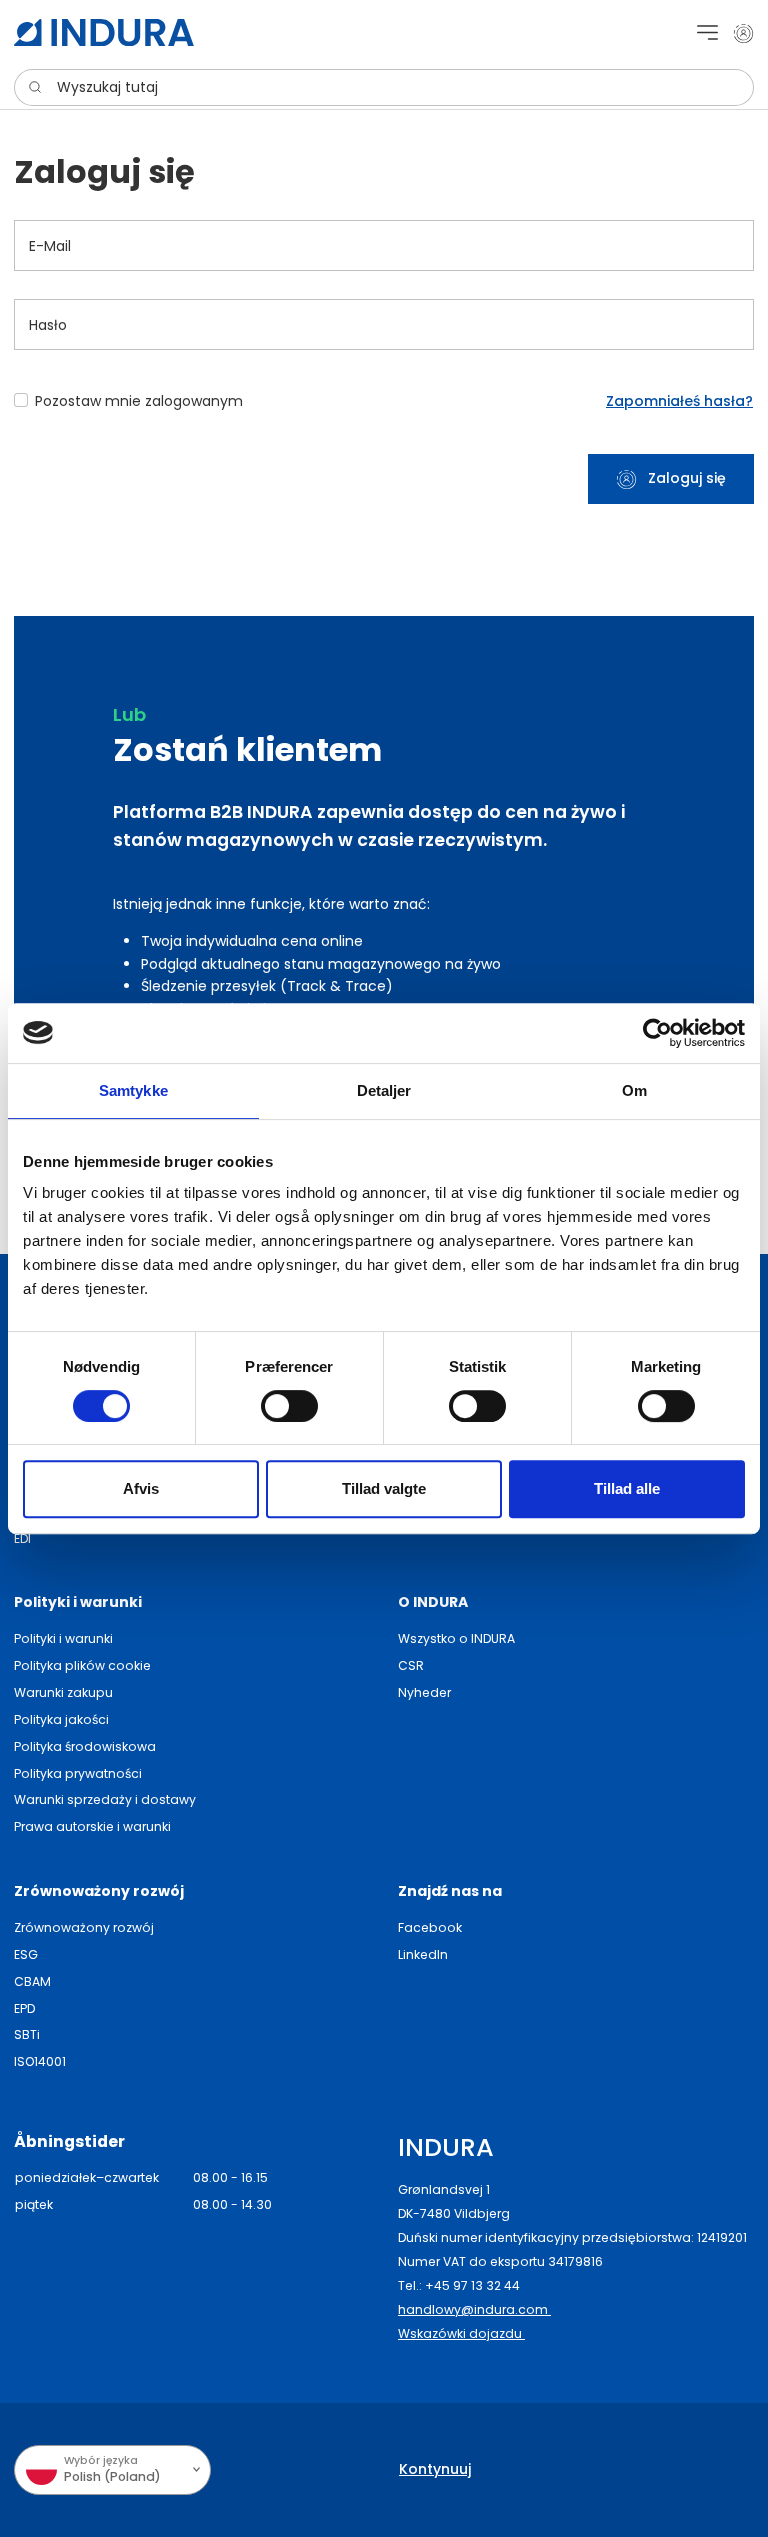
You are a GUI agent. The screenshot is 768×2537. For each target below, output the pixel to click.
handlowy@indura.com (474, 2309)
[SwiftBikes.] (104, 32)
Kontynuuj (435, 2469)
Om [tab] (634, 1090)
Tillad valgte (384, 1488)
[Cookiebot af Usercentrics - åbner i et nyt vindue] (657, 1033)
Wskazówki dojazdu (461, 2333)
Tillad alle (627, 1488)
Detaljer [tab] (384, 1090)
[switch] (289, 1406)
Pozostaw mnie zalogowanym (139, 401)
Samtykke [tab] (133, 1090)
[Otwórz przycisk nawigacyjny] (707, 32)
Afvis (141, 1488)
